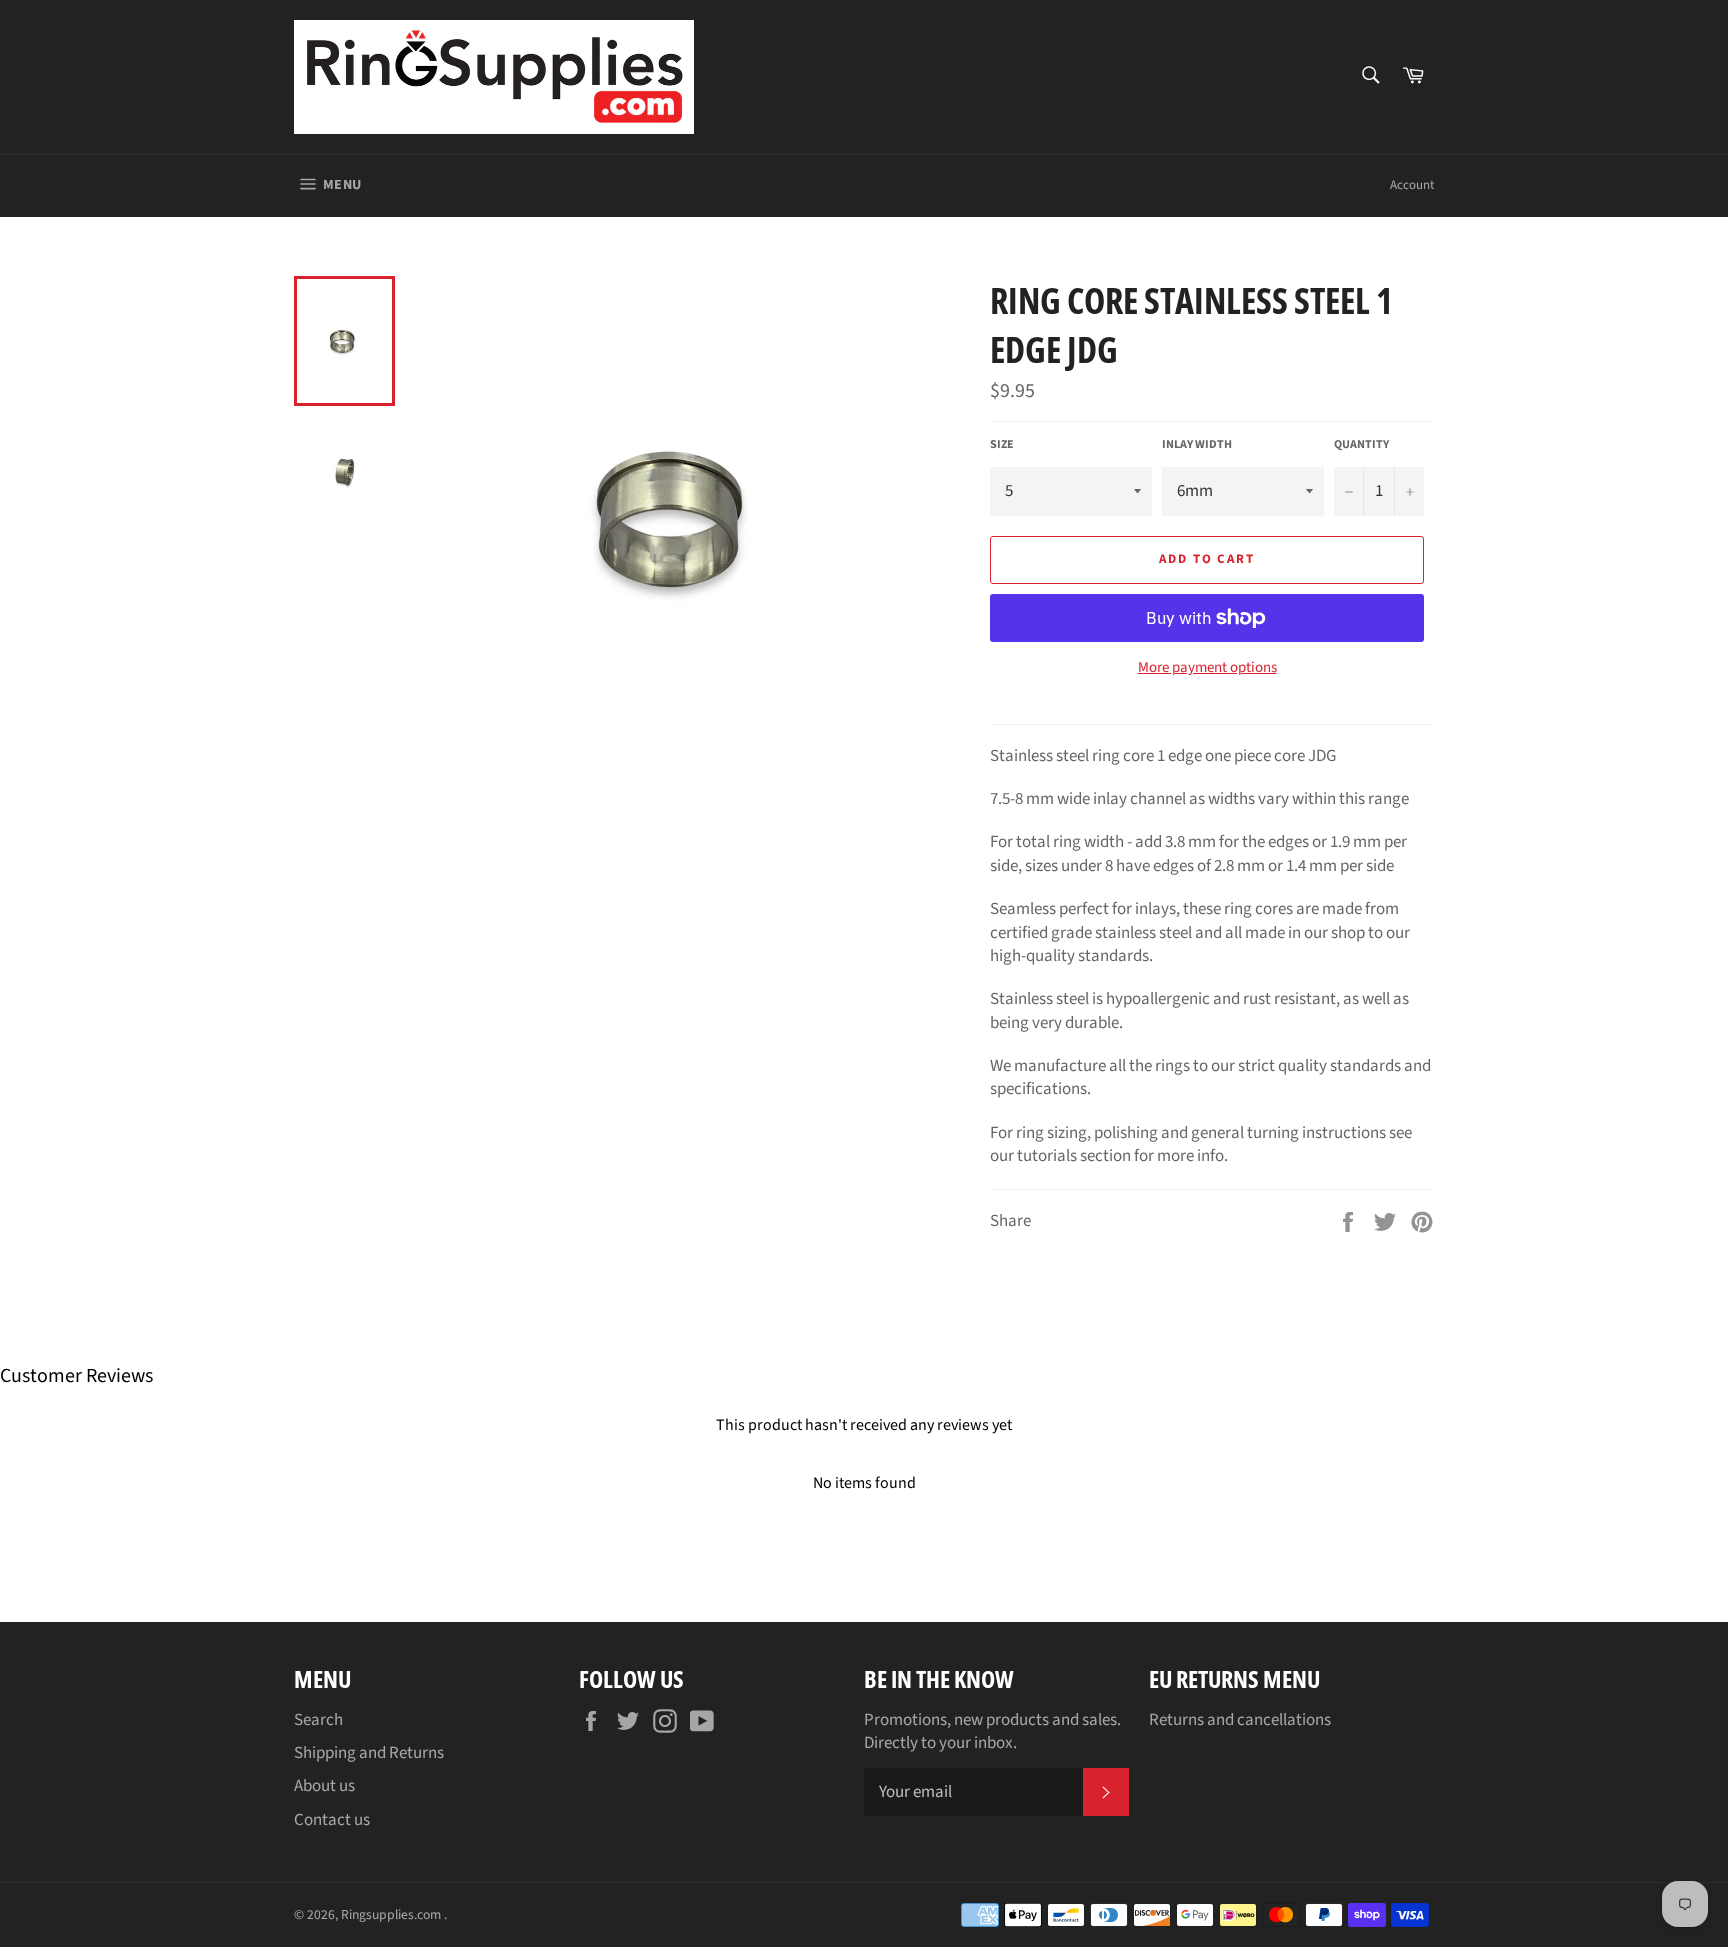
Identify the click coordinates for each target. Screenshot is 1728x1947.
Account (1412, 185)
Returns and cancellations (1240, 1720)
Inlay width (1197, 445)
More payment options (1207, 668)
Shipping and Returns (369, 1753)
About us (324, 1786)
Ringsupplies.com (392, 1914)
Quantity (1361, 445)
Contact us (332, 1820)
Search (318, 1720)
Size (1002, 445)
